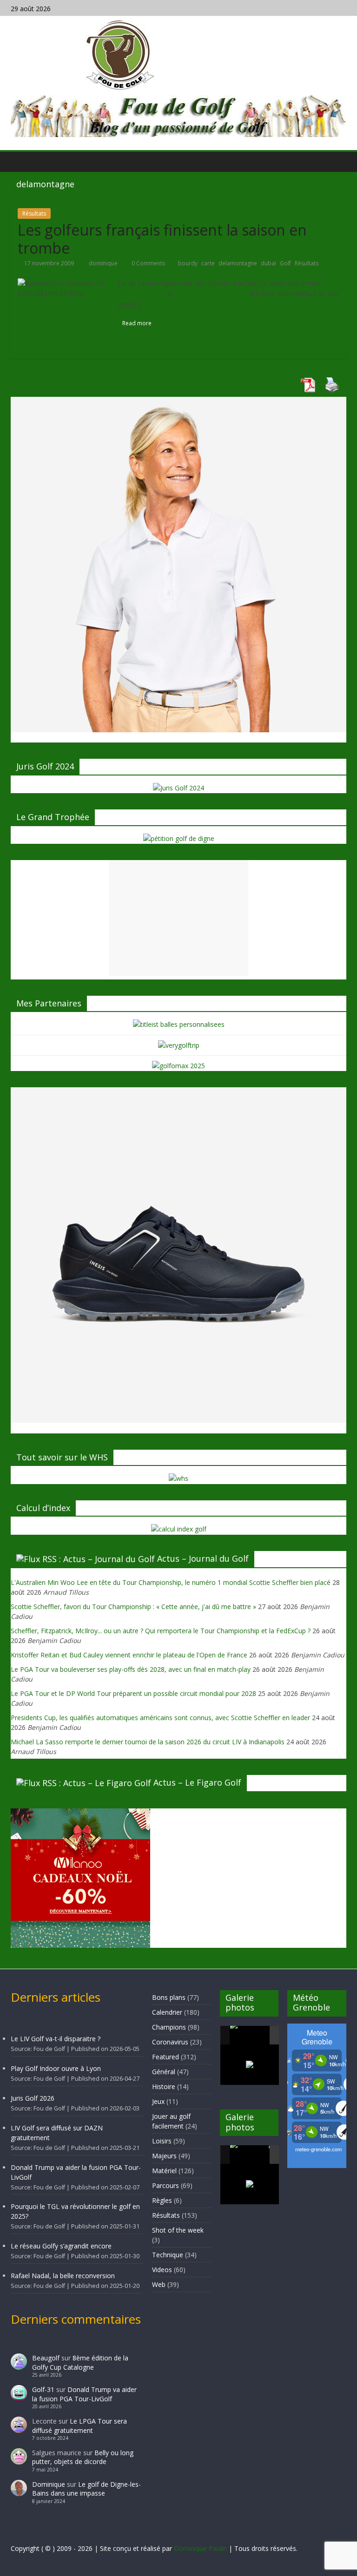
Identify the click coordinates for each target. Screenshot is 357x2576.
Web (159, 2284)
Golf (285, 263)
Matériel (164, 2171)
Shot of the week (178, 2230)
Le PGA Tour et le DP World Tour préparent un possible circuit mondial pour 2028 (133, 1693)
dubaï (268, 263)
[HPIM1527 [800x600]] (249, 2155)
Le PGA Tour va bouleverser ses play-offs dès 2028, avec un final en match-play (131, 1669)
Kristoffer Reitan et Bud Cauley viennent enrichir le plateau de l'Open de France (129, 1655)
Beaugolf (46, 2358)
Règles (162, 2200)
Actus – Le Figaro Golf (197, 1782)
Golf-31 (43, 2389)
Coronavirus (170, 2042)
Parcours (165, 2185)
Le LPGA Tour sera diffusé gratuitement (79, 2426)
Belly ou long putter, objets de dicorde (83, 2457)
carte (208, 263)
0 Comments (148, 263)
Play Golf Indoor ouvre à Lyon (56, 2068)
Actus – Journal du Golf (203, 1558)
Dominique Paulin (200, 2548)
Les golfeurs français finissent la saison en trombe (162, 239)
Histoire (164, 2086)
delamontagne (238, 263)
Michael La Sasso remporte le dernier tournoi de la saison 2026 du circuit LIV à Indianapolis (148, 1742)
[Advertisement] (178, 918)
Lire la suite (161, 304)
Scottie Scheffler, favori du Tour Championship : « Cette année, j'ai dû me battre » (133, 1607)
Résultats (34, 214)
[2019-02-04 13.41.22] (249, 2035)
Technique (168, 2255)
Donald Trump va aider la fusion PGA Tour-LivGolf (84, 2394)
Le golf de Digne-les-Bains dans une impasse (86, 2489)
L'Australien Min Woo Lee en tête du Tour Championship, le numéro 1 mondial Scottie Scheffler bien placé (171, 1582)
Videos (162, 2270)
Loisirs (162, 2141)
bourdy (188, 263)
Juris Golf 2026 (33, 2098)
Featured (165, 2057)
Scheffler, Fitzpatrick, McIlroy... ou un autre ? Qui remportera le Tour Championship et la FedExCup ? (161, 1631)
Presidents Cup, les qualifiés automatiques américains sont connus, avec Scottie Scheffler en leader (160, 1718)
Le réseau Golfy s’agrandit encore (61, 2246)
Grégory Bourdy (142, 293)
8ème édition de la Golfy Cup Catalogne (80, 2362)
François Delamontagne (212, 293)
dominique (104, 263)
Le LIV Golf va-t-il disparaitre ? (56, 2039)
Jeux (158, 2101)
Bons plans (169, 1997)
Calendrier (167, 2012)
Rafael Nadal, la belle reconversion (63, 2276)
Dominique (49, 2484)
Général (164, 2072)
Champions (169, 2027)
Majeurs (164, 2156)
